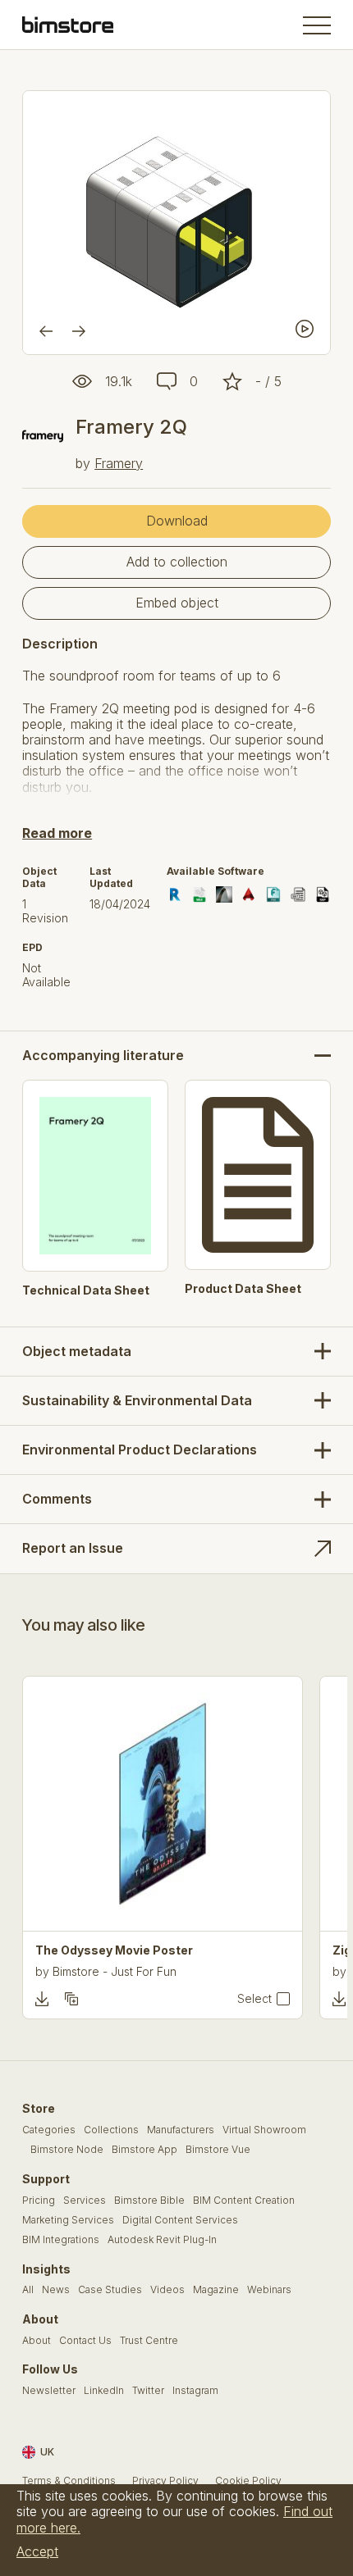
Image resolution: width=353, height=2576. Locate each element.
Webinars (269, 2290)
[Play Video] (305, 329)
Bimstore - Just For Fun (115, 1971)
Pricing (39, 2201)
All (28, 2290)
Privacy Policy (165, 2481)
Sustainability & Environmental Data (137, 1400)
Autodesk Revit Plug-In (162, 2240)
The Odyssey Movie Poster (114, 1950)
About (37, 2341)
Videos (167, 2290)
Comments (57, 1499)
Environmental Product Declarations (140, 1450)
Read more (57, 833)
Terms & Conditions (69, 2481)
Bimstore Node (67, 2150)
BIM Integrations (61, 2240)
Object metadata (77, 1351)
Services (85, 2201)
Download (177, 521)
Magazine (216, 2290)
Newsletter (49, 2391)
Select (254, 1999)
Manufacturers (181, 2130)
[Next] (79, 331)
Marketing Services (68, 2220)
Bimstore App (144, 2150)
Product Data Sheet (243, 1289)
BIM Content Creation (244, 2201)
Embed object (177, 603)
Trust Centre (149, 2341)
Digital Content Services (180, 2220)
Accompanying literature (103, 1056)
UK (47, 2452)
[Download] (42, 1999)
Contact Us (85, 2341)
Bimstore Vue (218, 2150)
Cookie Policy (248, 2481)
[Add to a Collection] (71, 1999)
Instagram (195, 2391)
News (56, 2290)
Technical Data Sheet (86, 1290)
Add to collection (177, 562)
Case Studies (110, 2290)
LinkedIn (104, 2391)
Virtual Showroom (264, 2130)
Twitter (148, 2391)
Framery (119, 463)
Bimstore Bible (149, 2201)
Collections (111, 2130)
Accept (37, 2551)
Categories (49, 2130)
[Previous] (46, 331)
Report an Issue (73, 1548)
